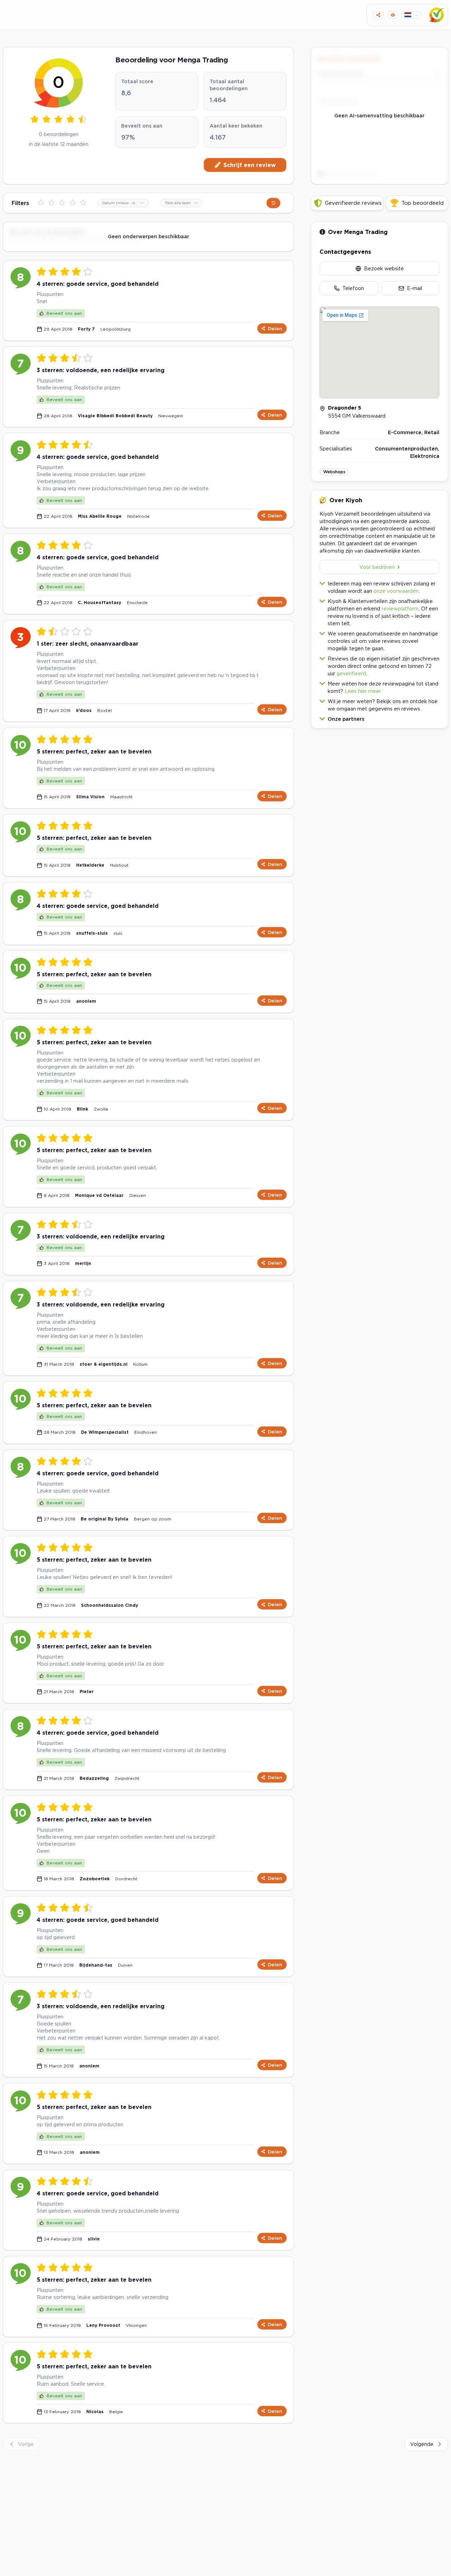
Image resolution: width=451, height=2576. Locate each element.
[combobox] (123, 203)
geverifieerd (351, 673)
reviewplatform (400, 608)
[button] (379, 717)
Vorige (26, 2444)
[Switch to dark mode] (393, 15)
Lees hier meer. (363, 691)
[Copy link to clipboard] (378, 15)
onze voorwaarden (396, 591)
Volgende (422, 2444)
